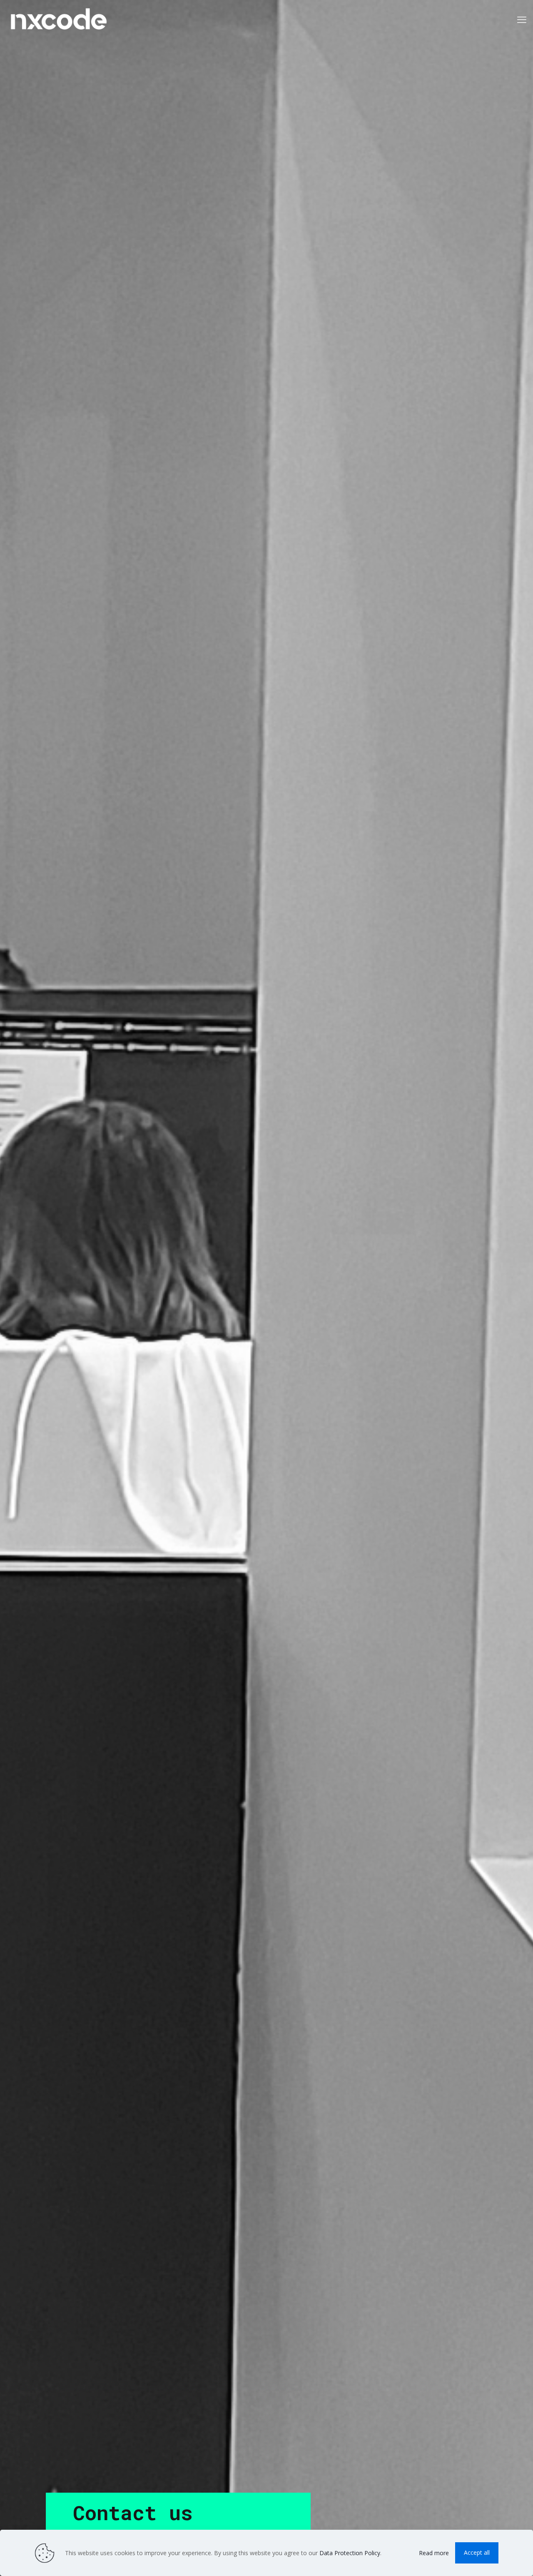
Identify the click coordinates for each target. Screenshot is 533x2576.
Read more (434, 2553)
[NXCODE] (59, 19)
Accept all (477, 2552)
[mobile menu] (522, 19)
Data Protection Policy (350, 2553)
